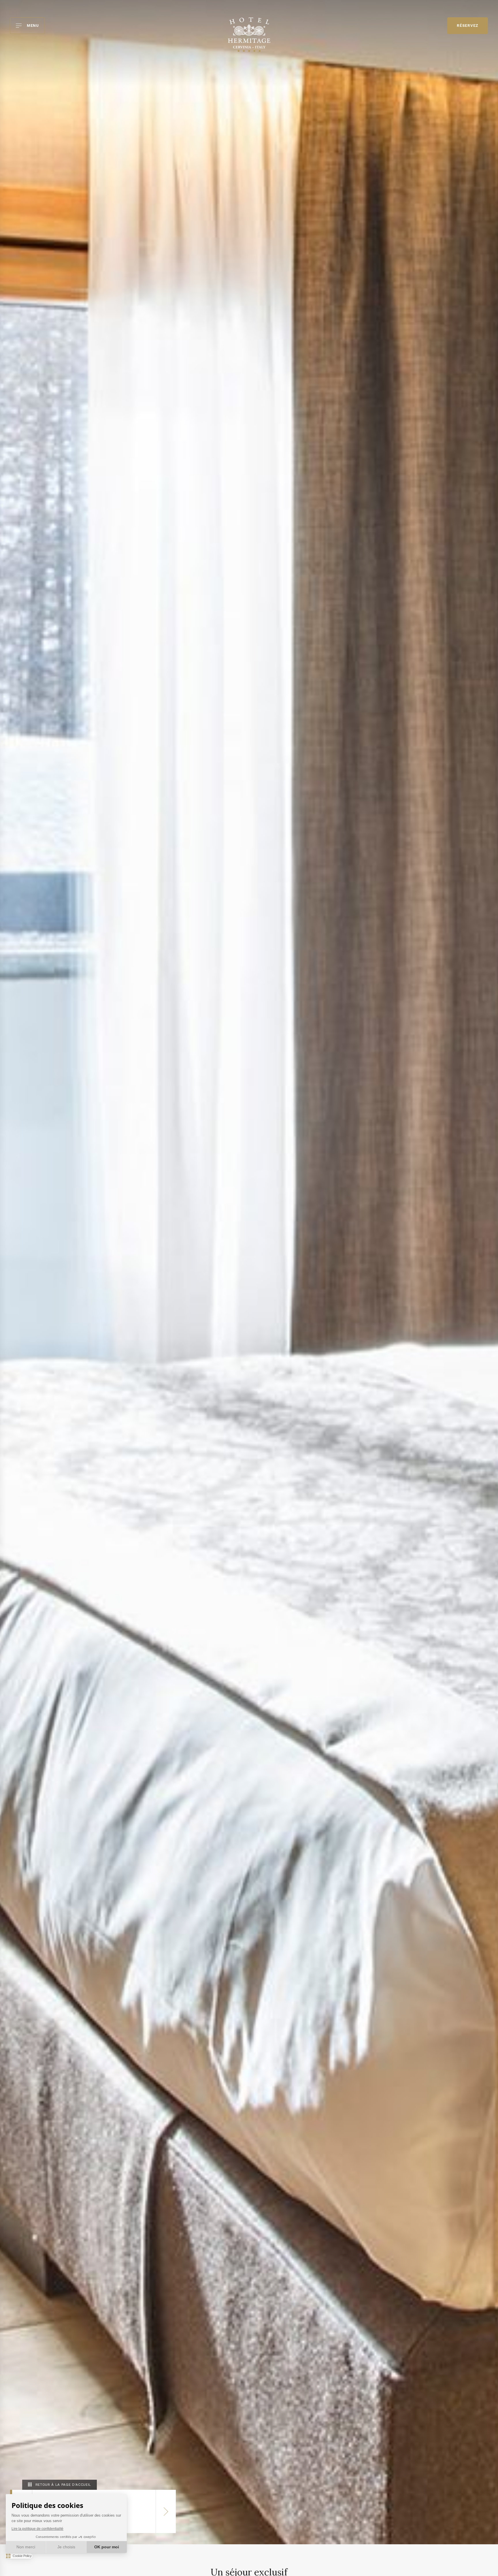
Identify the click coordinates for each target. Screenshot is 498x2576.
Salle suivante (166, 2511)
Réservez (468, 26)
